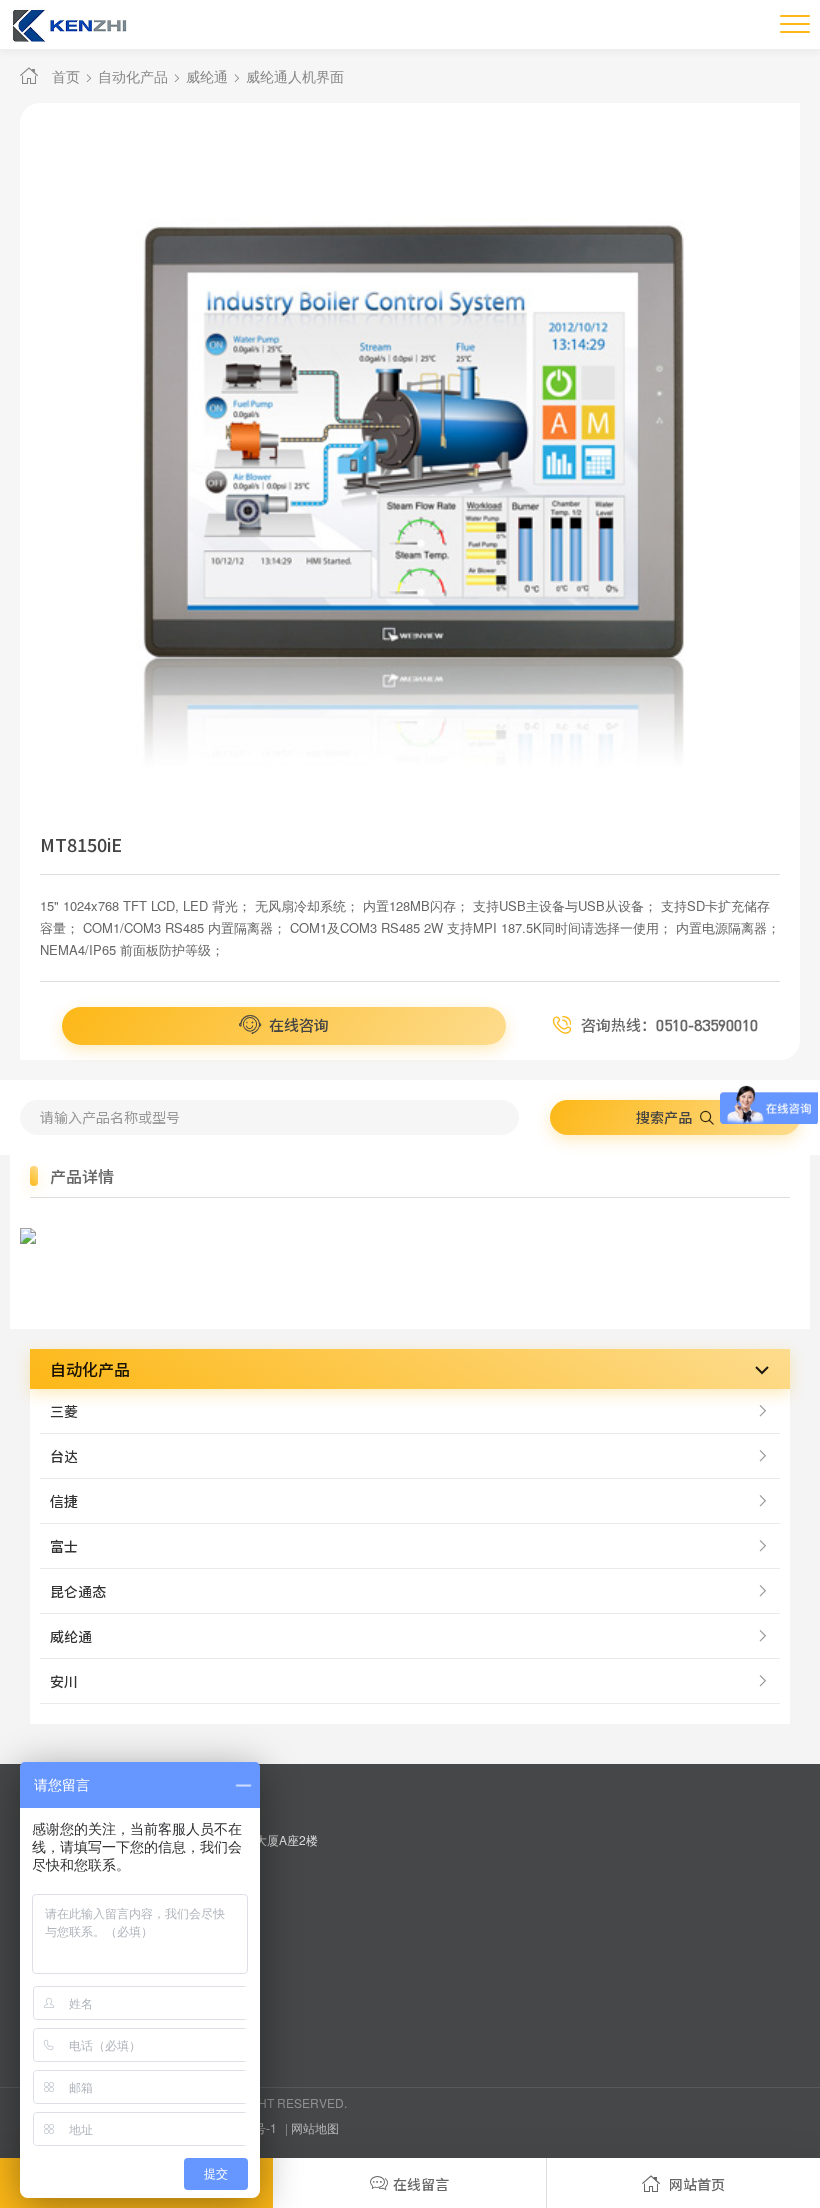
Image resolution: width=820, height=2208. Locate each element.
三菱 (64, 1411)
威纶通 (207, 76)
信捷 (64, 1501)
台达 (64, 1456)
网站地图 (315, 2127)
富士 (64, 1546)
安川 (64, 1681)
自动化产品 (133, 76)
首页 (66, 76)
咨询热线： (668, 1024)
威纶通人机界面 (295, 76)
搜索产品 (665, 1117)
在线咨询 (297, 1024)
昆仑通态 (78, 1591)
